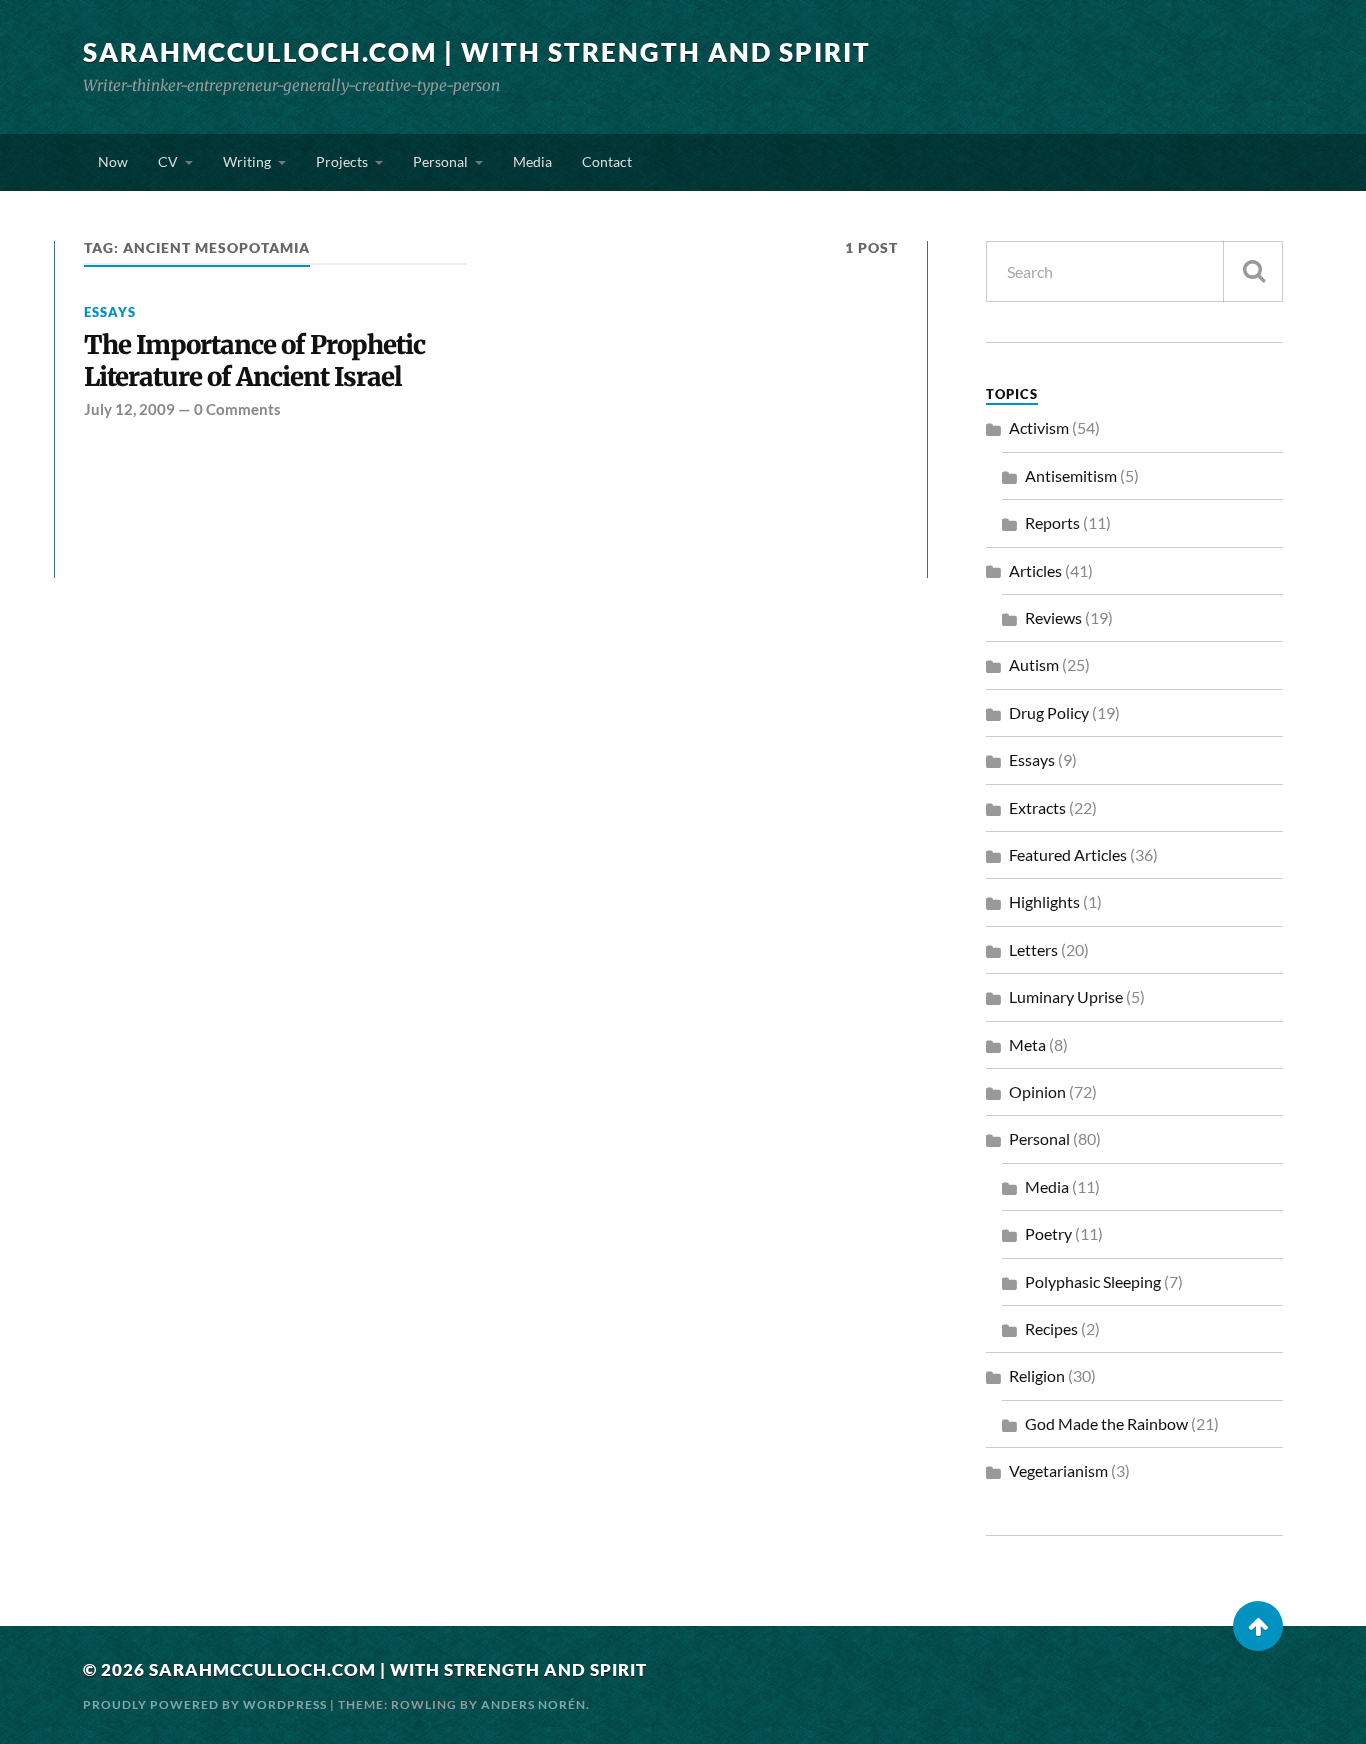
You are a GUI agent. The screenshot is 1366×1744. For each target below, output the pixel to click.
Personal (440, 161)
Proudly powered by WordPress (205, 1704)
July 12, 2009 (129, 409)
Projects (342, 161)
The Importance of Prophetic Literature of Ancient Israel (254, 361)
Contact (607, 161)
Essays (110, 312)
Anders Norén (533, 1704)
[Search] (1253, 271)
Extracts (1037, 807)
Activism (1039, 427)
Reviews (1053, 617)
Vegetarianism (1058, 1470)
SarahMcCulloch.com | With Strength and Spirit (477, 52)
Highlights (1044, 901)
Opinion (1037, 1091)
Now (113, 161)
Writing (247, 161)
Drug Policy (1049, 712)
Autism (1034, 664)
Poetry (1048, 1233)
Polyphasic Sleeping (1093, 1281)
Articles (1035, 570)
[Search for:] (1134, 271)
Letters (1033, 949)
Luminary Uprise (1066, 996)
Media (532, 161)
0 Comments (237, 409)
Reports (1052, 522)
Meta (1027, 1044)
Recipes (1051, 1328)
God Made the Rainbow (1106, 1423)
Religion (1037, 1375)
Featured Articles (1068, 854)
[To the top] (1258, 1626)
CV (168, 161)
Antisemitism (1071, 475)
